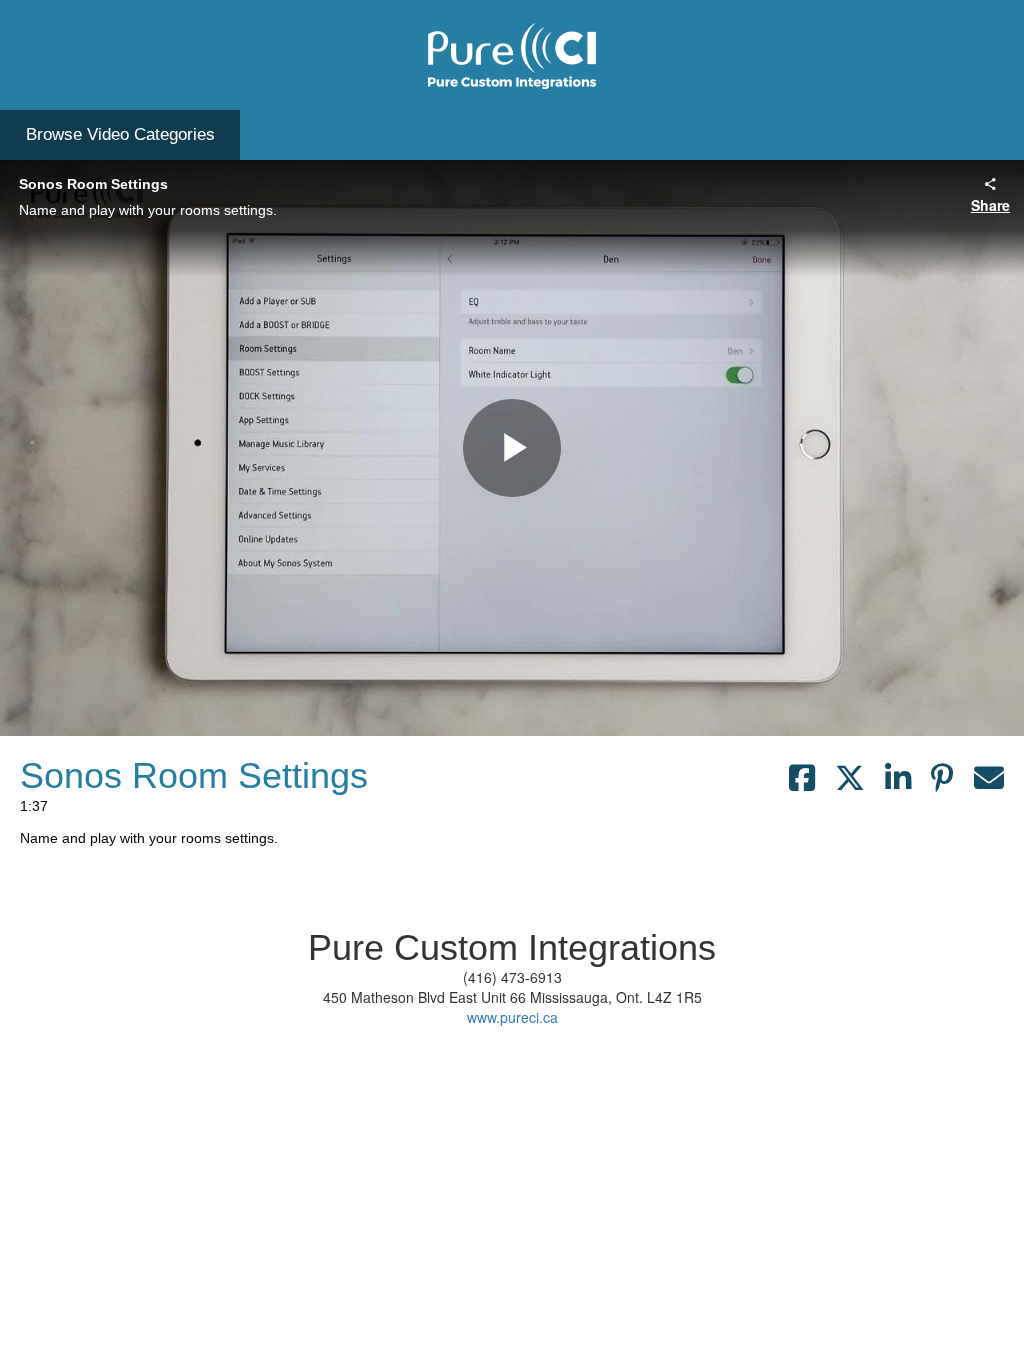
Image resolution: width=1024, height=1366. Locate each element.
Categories (120, 134)
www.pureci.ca (512, 1017)
